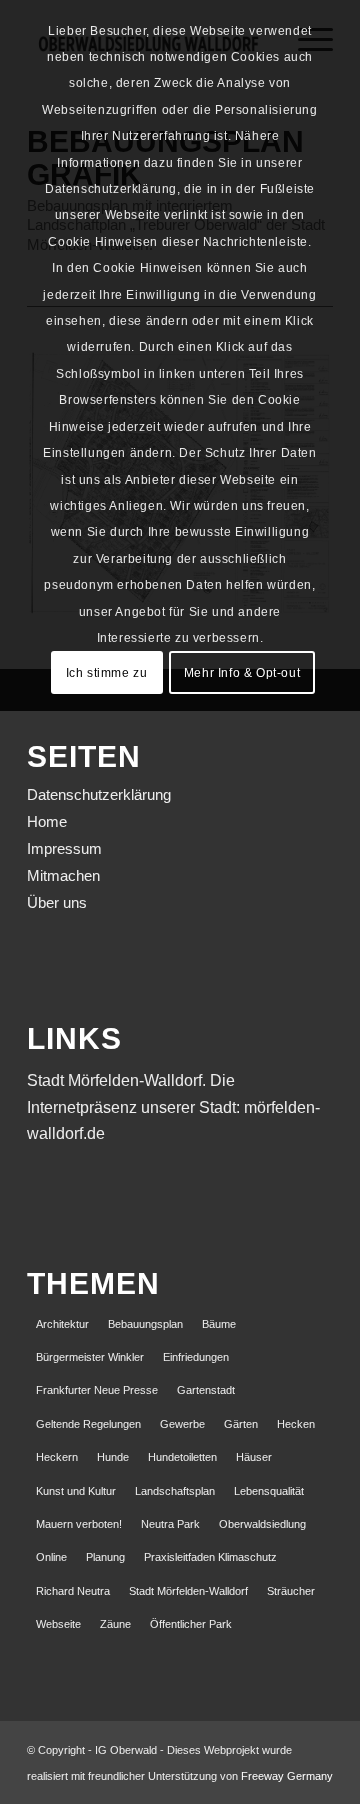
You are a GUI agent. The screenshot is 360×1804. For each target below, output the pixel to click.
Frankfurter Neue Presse (97, 1390)
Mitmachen (63, 875)
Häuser (254, 1457)
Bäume (219, 1324)
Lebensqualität (269, 1491)
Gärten (241, 1424)
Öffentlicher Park (191, 1624)
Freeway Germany (287, 1776)
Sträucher (291, 1591)
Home (47, 821)
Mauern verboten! (79, 1524)
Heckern (57, 1457)
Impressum (64, 848)
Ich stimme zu (107, 673)
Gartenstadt (206, 1390)
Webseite (58, 1624)
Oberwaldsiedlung (262, 1524)
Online (51, 1557)
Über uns (57, 902)
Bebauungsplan (145, 1324)
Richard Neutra (73, 1591)
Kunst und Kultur (76, 1491)
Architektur (62, 1324)
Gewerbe (182, 1424)
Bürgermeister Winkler (90, 1357)
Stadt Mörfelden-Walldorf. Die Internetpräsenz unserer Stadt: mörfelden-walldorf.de (173, 1107)
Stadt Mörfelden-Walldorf (188, 1591)
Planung (105, 1557)
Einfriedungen (196, 1357)
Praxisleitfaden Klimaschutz (210, 1557)
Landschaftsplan (175, 1491)
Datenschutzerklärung (99, 794)
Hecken (296, 1424)
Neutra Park (170, 1524)
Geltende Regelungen (88, 1424)
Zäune (115, 1624)
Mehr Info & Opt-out (242, 673)
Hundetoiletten (182, 1457)
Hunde (113, 1457)
